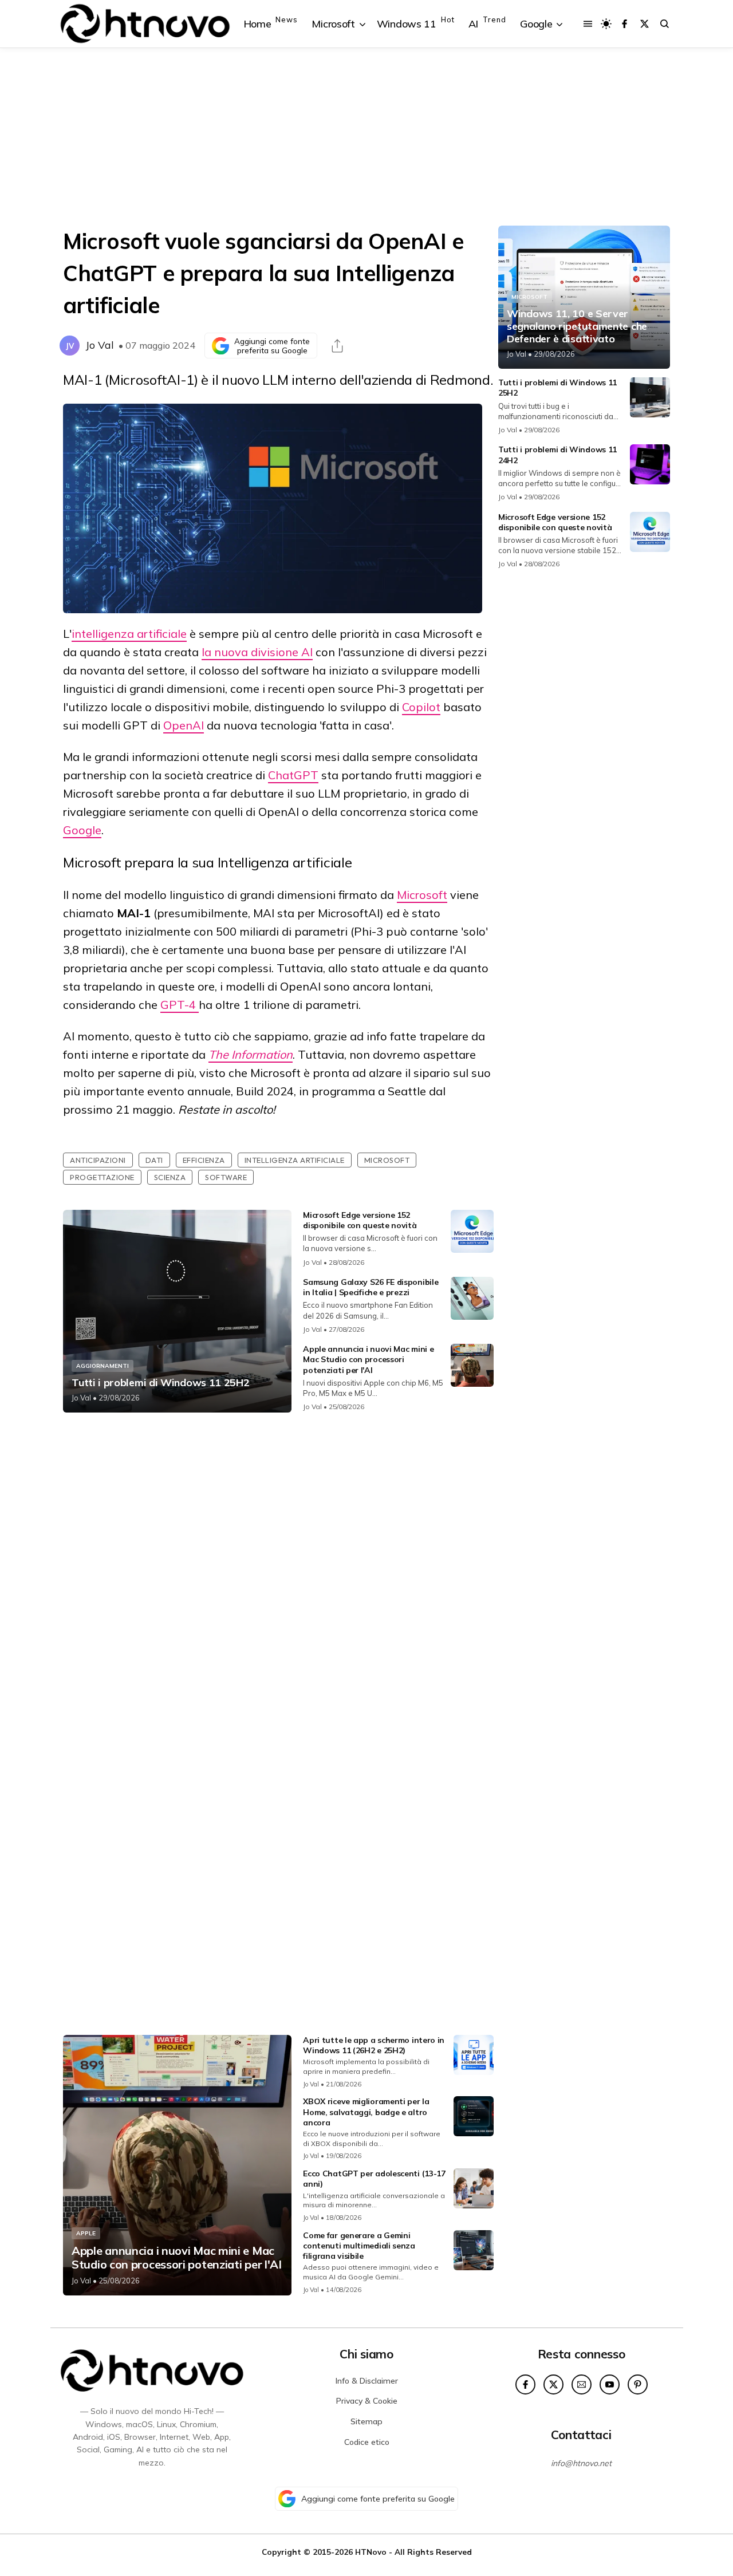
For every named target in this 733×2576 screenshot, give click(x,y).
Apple (86, 2233)
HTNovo (371, 2552)
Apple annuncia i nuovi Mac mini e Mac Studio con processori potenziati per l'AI (368, 1359)
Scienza (170, 1177)
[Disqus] (278, 1573)
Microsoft (422, 895)
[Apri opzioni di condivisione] (337, 346)
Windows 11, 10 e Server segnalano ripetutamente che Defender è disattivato (577, 326)
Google (82, 830)
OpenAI (184, 725)
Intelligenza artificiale (295, 1160)
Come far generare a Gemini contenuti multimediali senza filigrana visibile (359, 2246)
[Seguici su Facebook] (624, 24)
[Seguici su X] (645, 24)
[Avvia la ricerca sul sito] (665, 24)
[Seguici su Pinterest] (638, 2384)
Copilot (421, 707)
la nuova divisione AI (257, 652)
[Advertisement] (366, 137)
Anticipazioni (98, 1160)
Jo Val (100, 345)
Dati (154, 1160)
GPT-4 (180, 1005)
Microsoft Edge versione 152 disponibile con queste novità (360, 1220)
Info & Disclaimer (367, 2381)
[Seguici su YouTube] (610, 2384)
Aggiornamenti (103, 1366)
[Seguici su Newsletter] (582, 2384)
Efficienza (204, 1160)
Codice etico (367, 2442)
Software (226, 1177)
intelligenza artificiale (129, 634)
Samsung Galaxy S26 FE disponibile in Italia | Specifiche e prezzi (371, 1287)
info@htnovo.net (581, 2463)
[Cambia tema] (606, 24)
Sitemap (366, 2421)
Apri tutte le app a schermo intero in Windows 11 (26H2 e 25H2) (374, 2045)
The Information (251, 1054)
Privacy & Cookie (367, 2401)
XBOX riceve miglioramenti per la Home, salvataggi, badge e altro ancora (366, 2112)
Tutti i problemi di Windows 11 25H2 (161, 1383)
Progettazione (102, 1177)
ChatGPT (293, 775)
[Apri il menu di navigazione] (588, 24)
